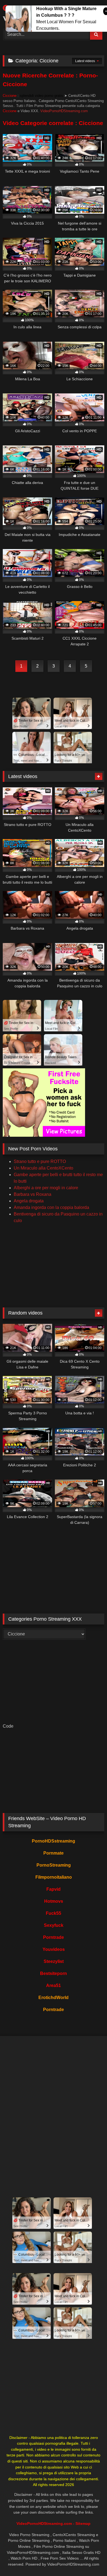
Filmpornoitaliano (54, 1877)
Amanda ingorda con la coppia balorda (51, 1207)
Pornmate (54, 1853)
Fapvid (54, 1889)
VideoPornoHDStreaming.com (64, 111)
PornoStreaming (54, 1865)
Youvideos (54, 1949)
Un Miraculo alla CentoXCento (43, 1168)
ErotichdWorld (54, 1998)
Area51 (54, 1985)
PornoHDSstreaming (54, 1841)
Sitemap (83, 2523)
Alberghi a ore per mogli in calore (46, 1188)
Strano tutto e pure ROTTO (40, 1161)
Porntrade (54, 1937)
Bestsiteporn (54, 1973)
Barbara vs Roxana (33, 1194)
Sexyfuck (54, 1925)
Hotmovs (54, 1901)
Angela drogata (29, 1201)
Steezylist (54, 1961)
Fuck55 (54, 1913)
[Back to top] (90, 2560)
